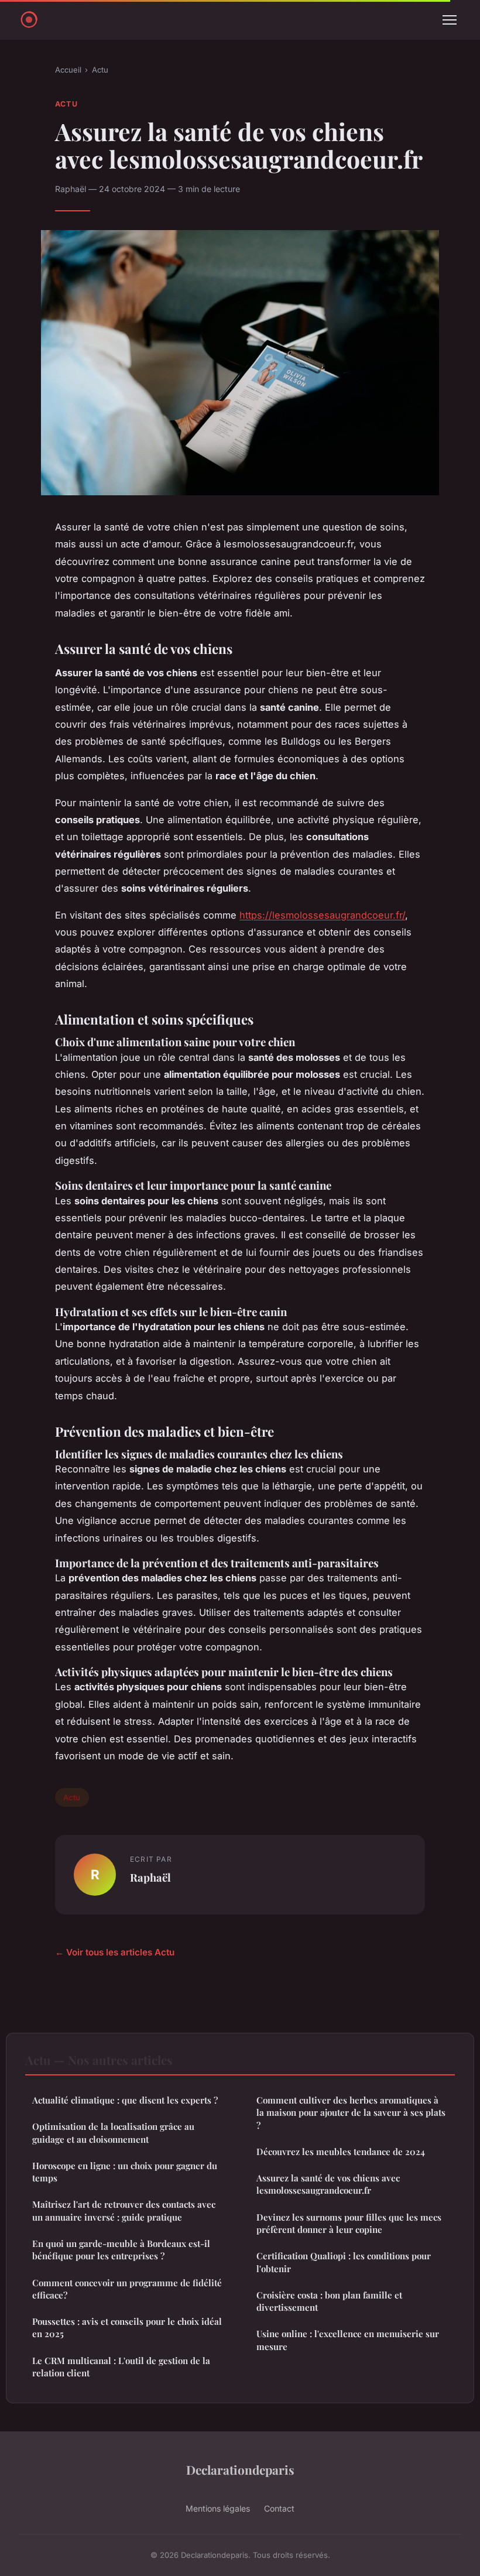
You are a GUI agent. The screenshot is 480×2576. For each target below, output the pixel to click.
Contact (279, 2508)
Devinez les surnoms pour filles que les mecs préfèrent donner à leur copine (349, 2223)
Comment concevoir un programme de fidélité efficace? (127, 2289)
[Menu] (450, 20)
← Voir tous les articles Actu (115, 1952)
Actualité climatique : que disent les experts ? (125, 2100)
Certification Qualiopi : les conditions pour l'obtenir (344, 2262)
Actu (100, 70)
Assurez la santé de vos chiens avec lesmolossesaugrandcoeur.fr (328, 2184)
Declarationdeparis (240, 2469)
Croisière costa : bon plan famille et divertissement (329, 2301)
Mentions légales (218, 2508)
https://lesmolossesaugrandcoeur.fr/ (322, 915)
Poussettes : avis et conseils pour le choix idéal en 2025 (127, 2327)
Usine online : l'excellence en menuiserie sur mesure (348, 2340)
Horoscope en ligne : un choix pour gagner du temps (125, 2172)
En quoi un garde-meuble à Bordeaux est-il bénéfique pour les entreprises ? (121, 2250)
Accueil (68, 70)
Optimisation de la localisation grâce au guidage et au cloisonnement (113, 2133)
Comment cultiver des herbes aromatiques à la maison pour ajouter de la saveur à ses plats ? (351, 2113)
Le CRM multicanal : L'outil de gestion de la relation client (121, 2367)
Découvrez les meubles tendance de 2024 (341, 2152)
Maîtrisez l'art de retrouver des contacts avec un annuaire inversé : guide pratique (124, 2210)
